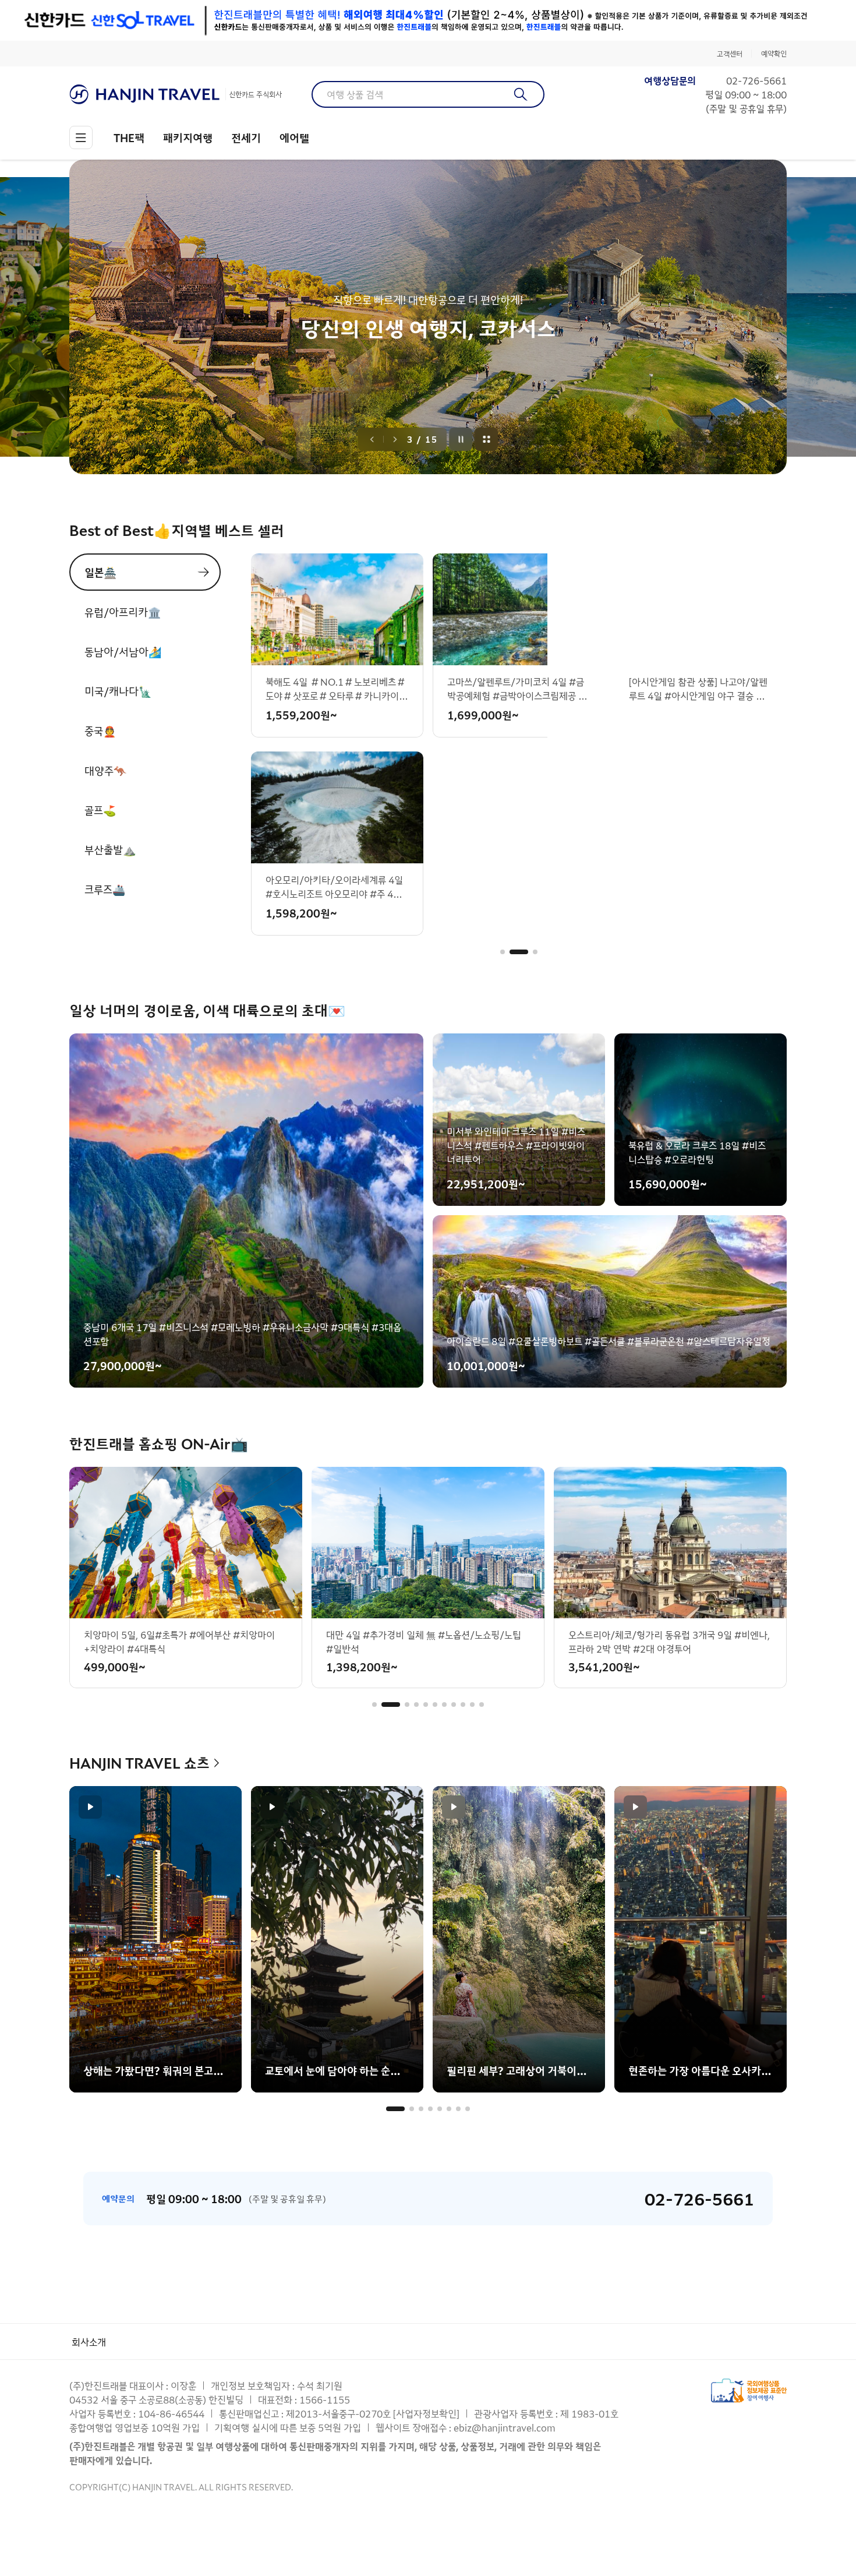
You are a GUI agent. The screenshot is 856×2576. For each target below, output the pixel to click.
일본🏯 (100, 572)
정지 (461, 439)
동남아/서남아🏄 (123, 651)
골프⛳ (100, 810)
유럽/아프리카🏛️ (123, 612)
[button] (503, 952)
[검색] (521, 94)
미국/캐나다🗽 (118, 691)
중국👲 (100, 731)
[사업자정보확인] (426, 2413)
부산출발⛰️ (110, 849)
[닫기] (779, 20)
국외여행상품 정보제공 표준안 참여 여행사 (749, 2390)
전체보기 (487, 439)
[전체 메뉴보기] (81, 137)
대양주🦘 (105, 770)
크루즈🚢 (105, 889)
